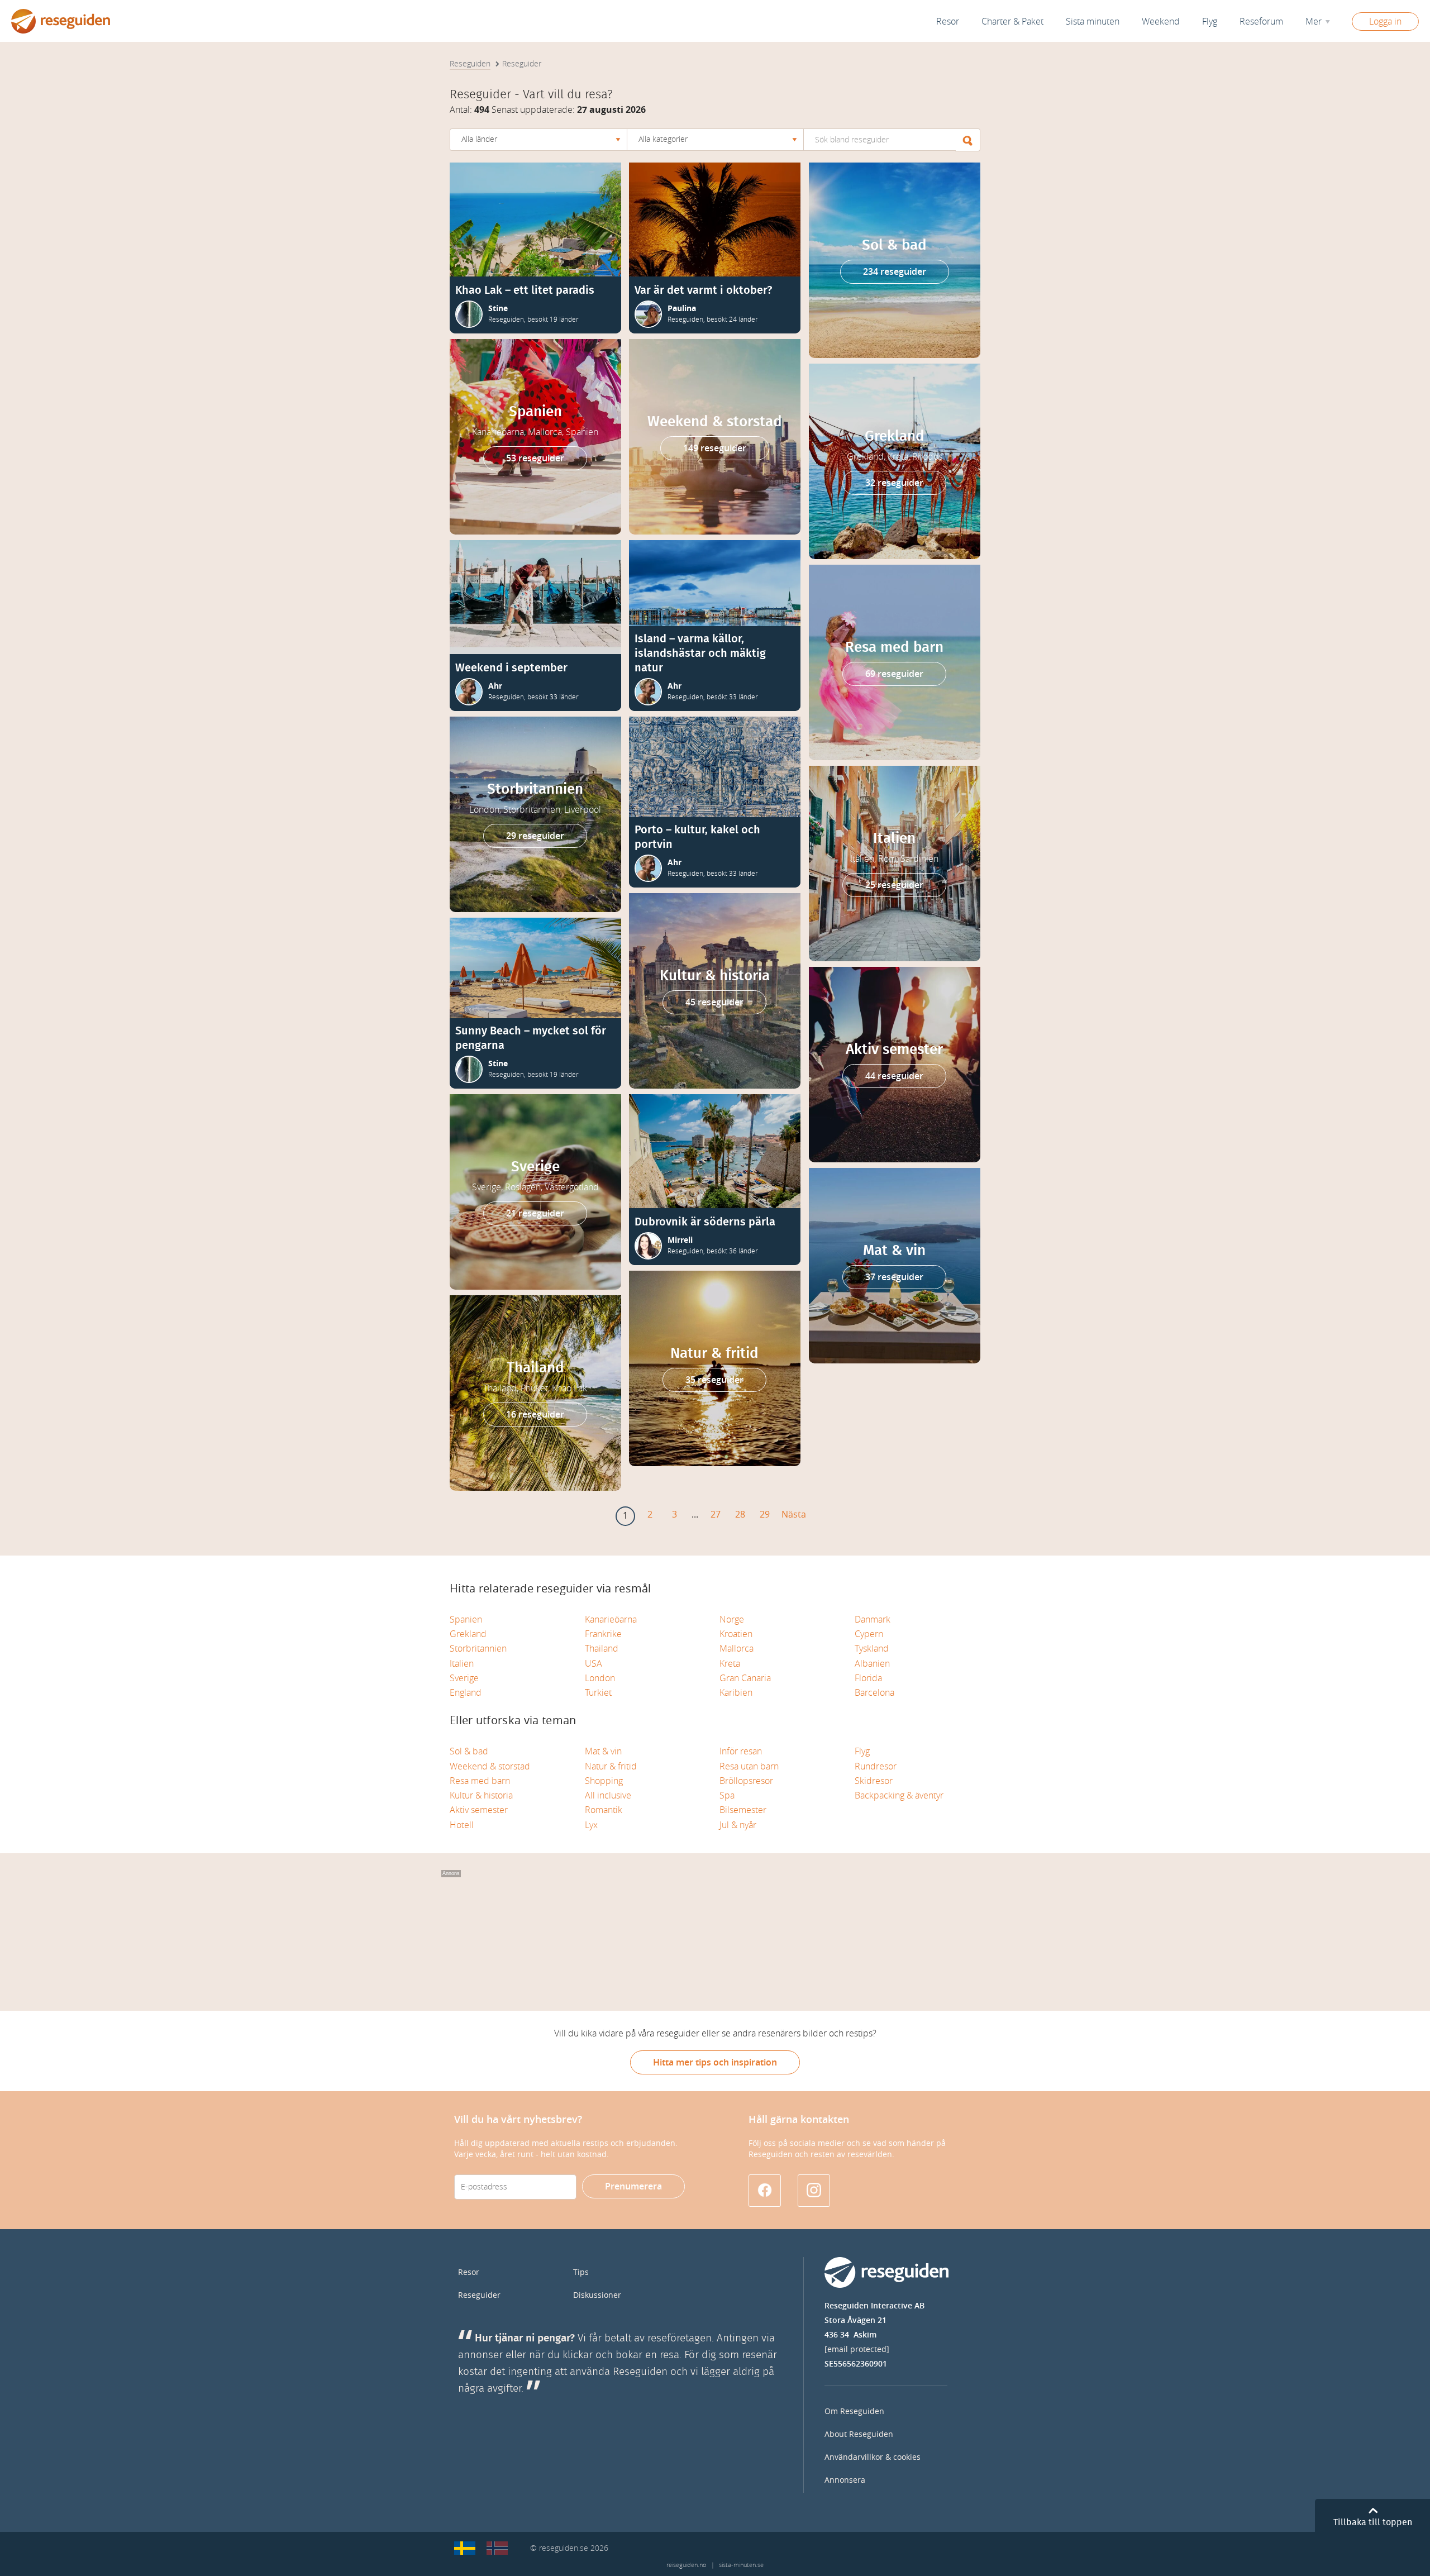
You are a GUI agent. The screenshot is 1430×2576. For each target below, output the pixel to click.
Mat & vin (603, 1751)
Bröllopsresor (746, 1781)
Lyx (591, 1825)
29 (765, 1514)
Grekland (468, 1634)
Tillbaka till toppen (1373, 2522)
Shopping (604, 1781)
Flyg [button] (1210, 22)
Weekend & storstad (490, 1766)
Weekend (1161, 22)
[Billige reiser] (497, 2548)
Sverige (464, 1678)
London (600, 1678)
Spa (727, 1795)
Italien (462, 1664)
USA (594, 1664)
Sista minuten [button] (1093, 22)
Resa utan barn (749, 1766)
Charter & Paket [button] (1012, 22)
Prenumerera (633, 2186)
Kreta (730, 1664)
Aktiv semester (479, 1810)
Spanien (466, 1619)
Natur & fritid (611, 1766)
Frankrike (603, 1634)
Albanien (872, 1664)
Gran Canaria (745, 1678)
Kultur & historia (481, 1795)
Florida (868, 1678)
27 (716, 1514)
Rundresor (876, 1766)
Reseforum (1261, 22)
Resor (948, 22)
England (466, 1693)
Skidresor (874, 1781)
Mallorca (737, 1649)
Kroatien (736, 1634)
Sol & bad (469, 1751)
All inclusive (608, 1795)
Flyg (862, 1751)
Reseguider (479, 2295)
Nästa (794, 1514)
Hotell (462, 1825)
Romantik (604, 1810)
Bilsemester (743, 1810)
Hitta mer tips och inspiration (715, 2062)
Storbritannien (478, 1649)
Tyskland (872, 1649)
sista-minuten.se (741, 2565)
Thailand (602, 1649)
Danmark (873, 1619)
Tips (581, 2272)
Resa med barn (480, 1781)
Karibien (736, 1693)
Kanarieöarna (611, 1619)
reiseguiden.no (686, 2565)
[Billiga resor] (465, 2548)
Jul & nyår (738, 1825)
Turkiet (598, 1693)
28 (740, 1514)
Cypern (869, 1634)
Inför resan (741, 1751)
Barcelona (874, 1693)
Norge (732, 1619)
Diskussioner (597, 2295)
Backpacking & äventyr (899, 1795)
